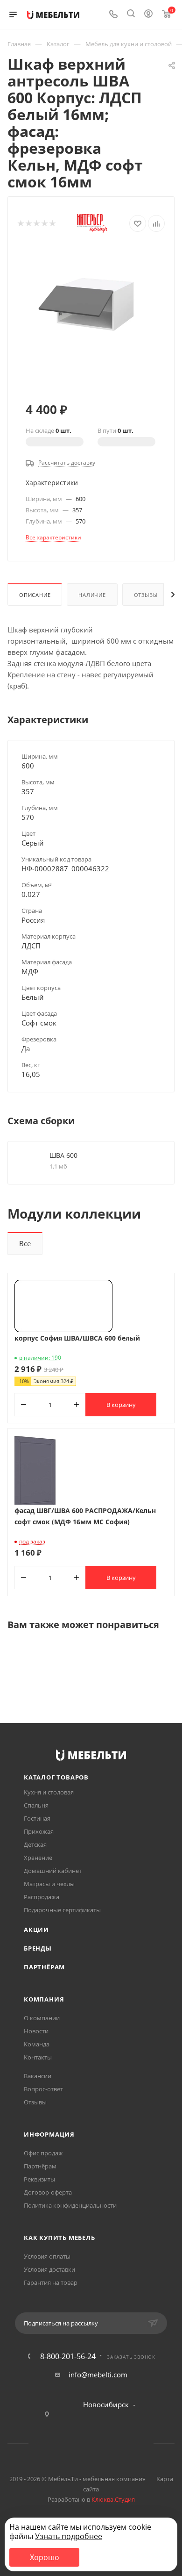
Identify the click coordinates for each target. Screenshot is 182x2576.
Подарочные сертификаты (62, 1910)
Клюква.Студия (113, 2499)
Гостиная (37, 1818)
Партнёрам (44, 1967)
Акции (36, 1930)
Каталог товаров (56, 1777)
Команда (37, 2044)
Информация (49, 2134)
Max (127, 2443)
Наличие (92, 595)
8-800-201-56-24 (68, 2356)
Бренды (38, 1948)
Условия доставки (49, 2269)
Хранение (38, 1858)
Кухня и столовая (49, 1792)
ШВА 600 (63, 1155)
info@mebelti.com (98, 2375)
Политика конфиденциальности (70, 2205)
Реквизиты (39, 2179)
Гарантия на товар (51, 2282)
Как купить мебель (59, 2238)
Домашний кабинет (53, 1871)
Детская (35, 1844)
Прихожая (39, 1831)
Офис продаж (43, 2153)
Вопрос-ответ (43, 2089)
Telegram (79, 2443)
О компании (42, 2018)
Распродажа (42, 1897)
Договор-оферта (48, 2192)
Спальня (36, 1805)
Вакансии (38, 2076)
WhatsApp (103, 2443)
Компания (44, 1999)
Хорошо (45, 2557)
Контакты (38, 2057)
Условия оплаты (47, 2256)
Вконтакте (55, 2443)
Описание (35, 595)
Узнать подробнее (69, 2536)
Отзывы (146, 595)
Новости (36, 2031)
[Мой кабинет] (148, 14)
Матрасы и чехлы (49, 1884)
